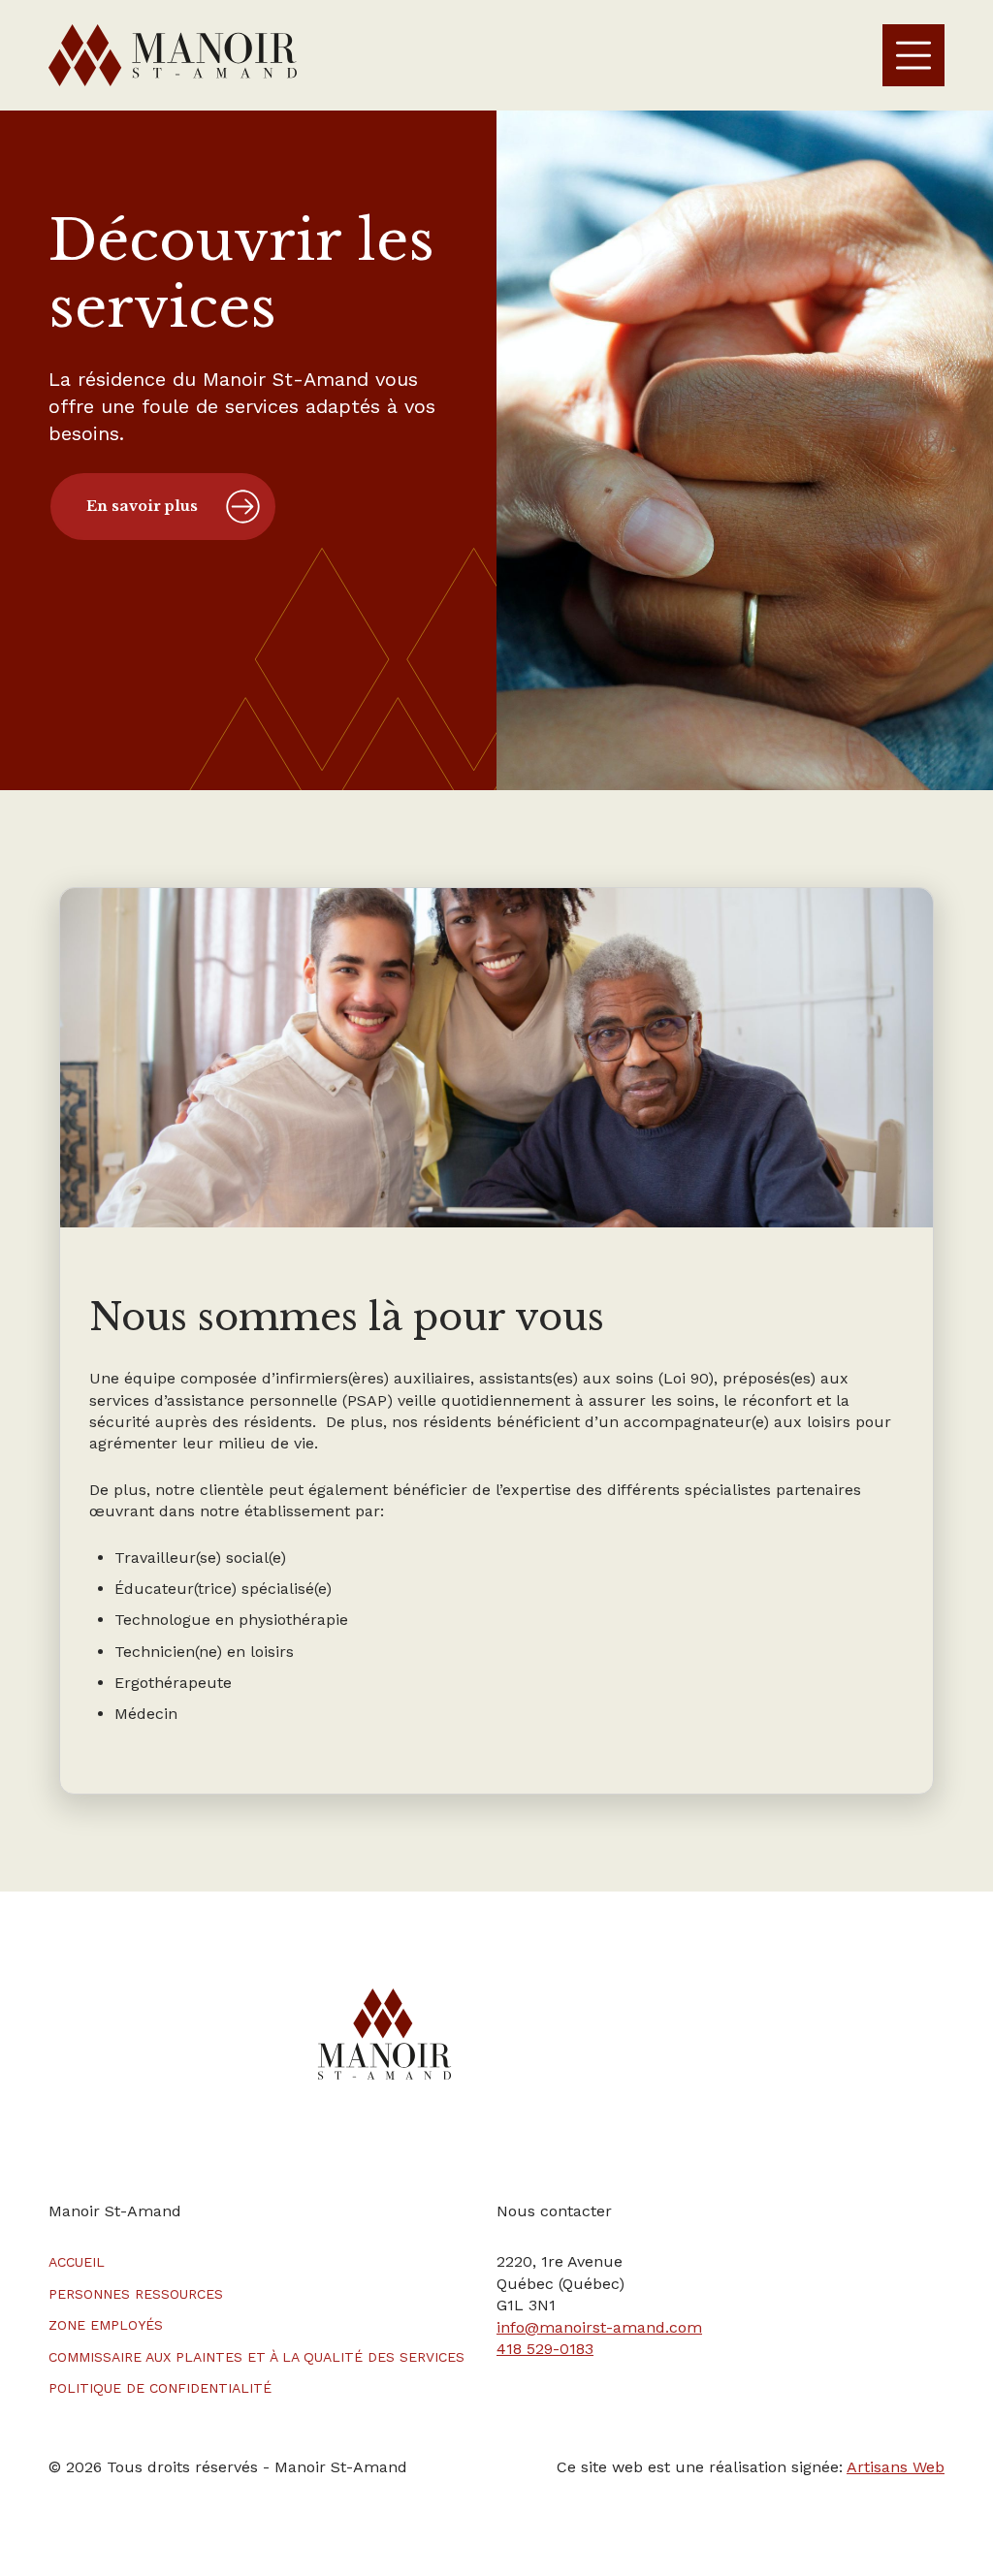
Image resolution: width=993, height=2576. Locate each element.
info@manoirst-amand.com (599, 2327)
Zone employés (106, 2325)
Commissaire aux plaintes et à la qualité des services (256, 2357)
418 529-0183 (545, 2349)
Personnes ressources (136, 2294)
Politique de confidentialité (160, 2388)
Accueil (77, 2262)
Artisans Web (896, 2467)
